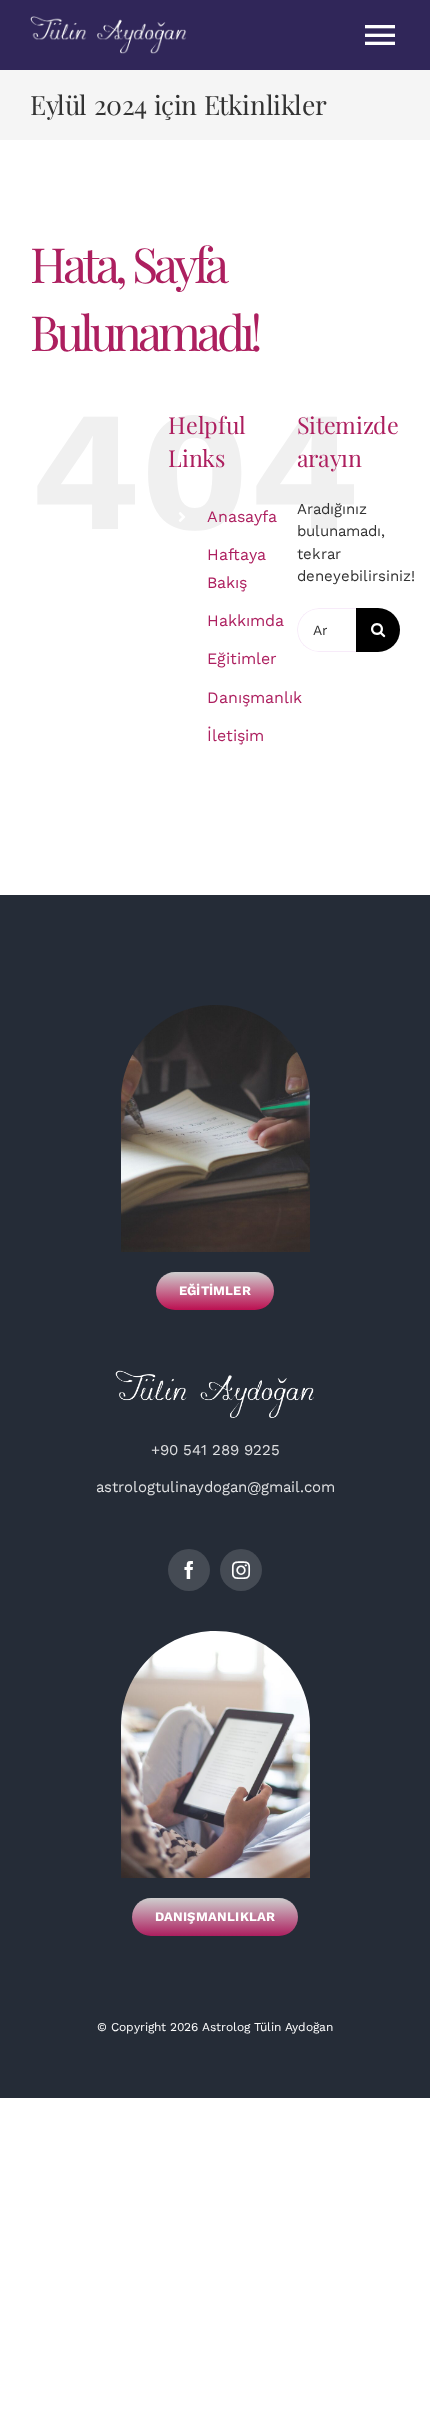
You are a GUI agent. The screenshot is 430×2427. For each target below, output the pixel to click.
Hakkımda (245, 620)
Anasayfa (242, 516)
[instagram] (241, 1570)
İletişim (235, 735)
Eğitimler (242, 658)
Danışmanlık (254, 697)
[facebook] (189, 1570)
